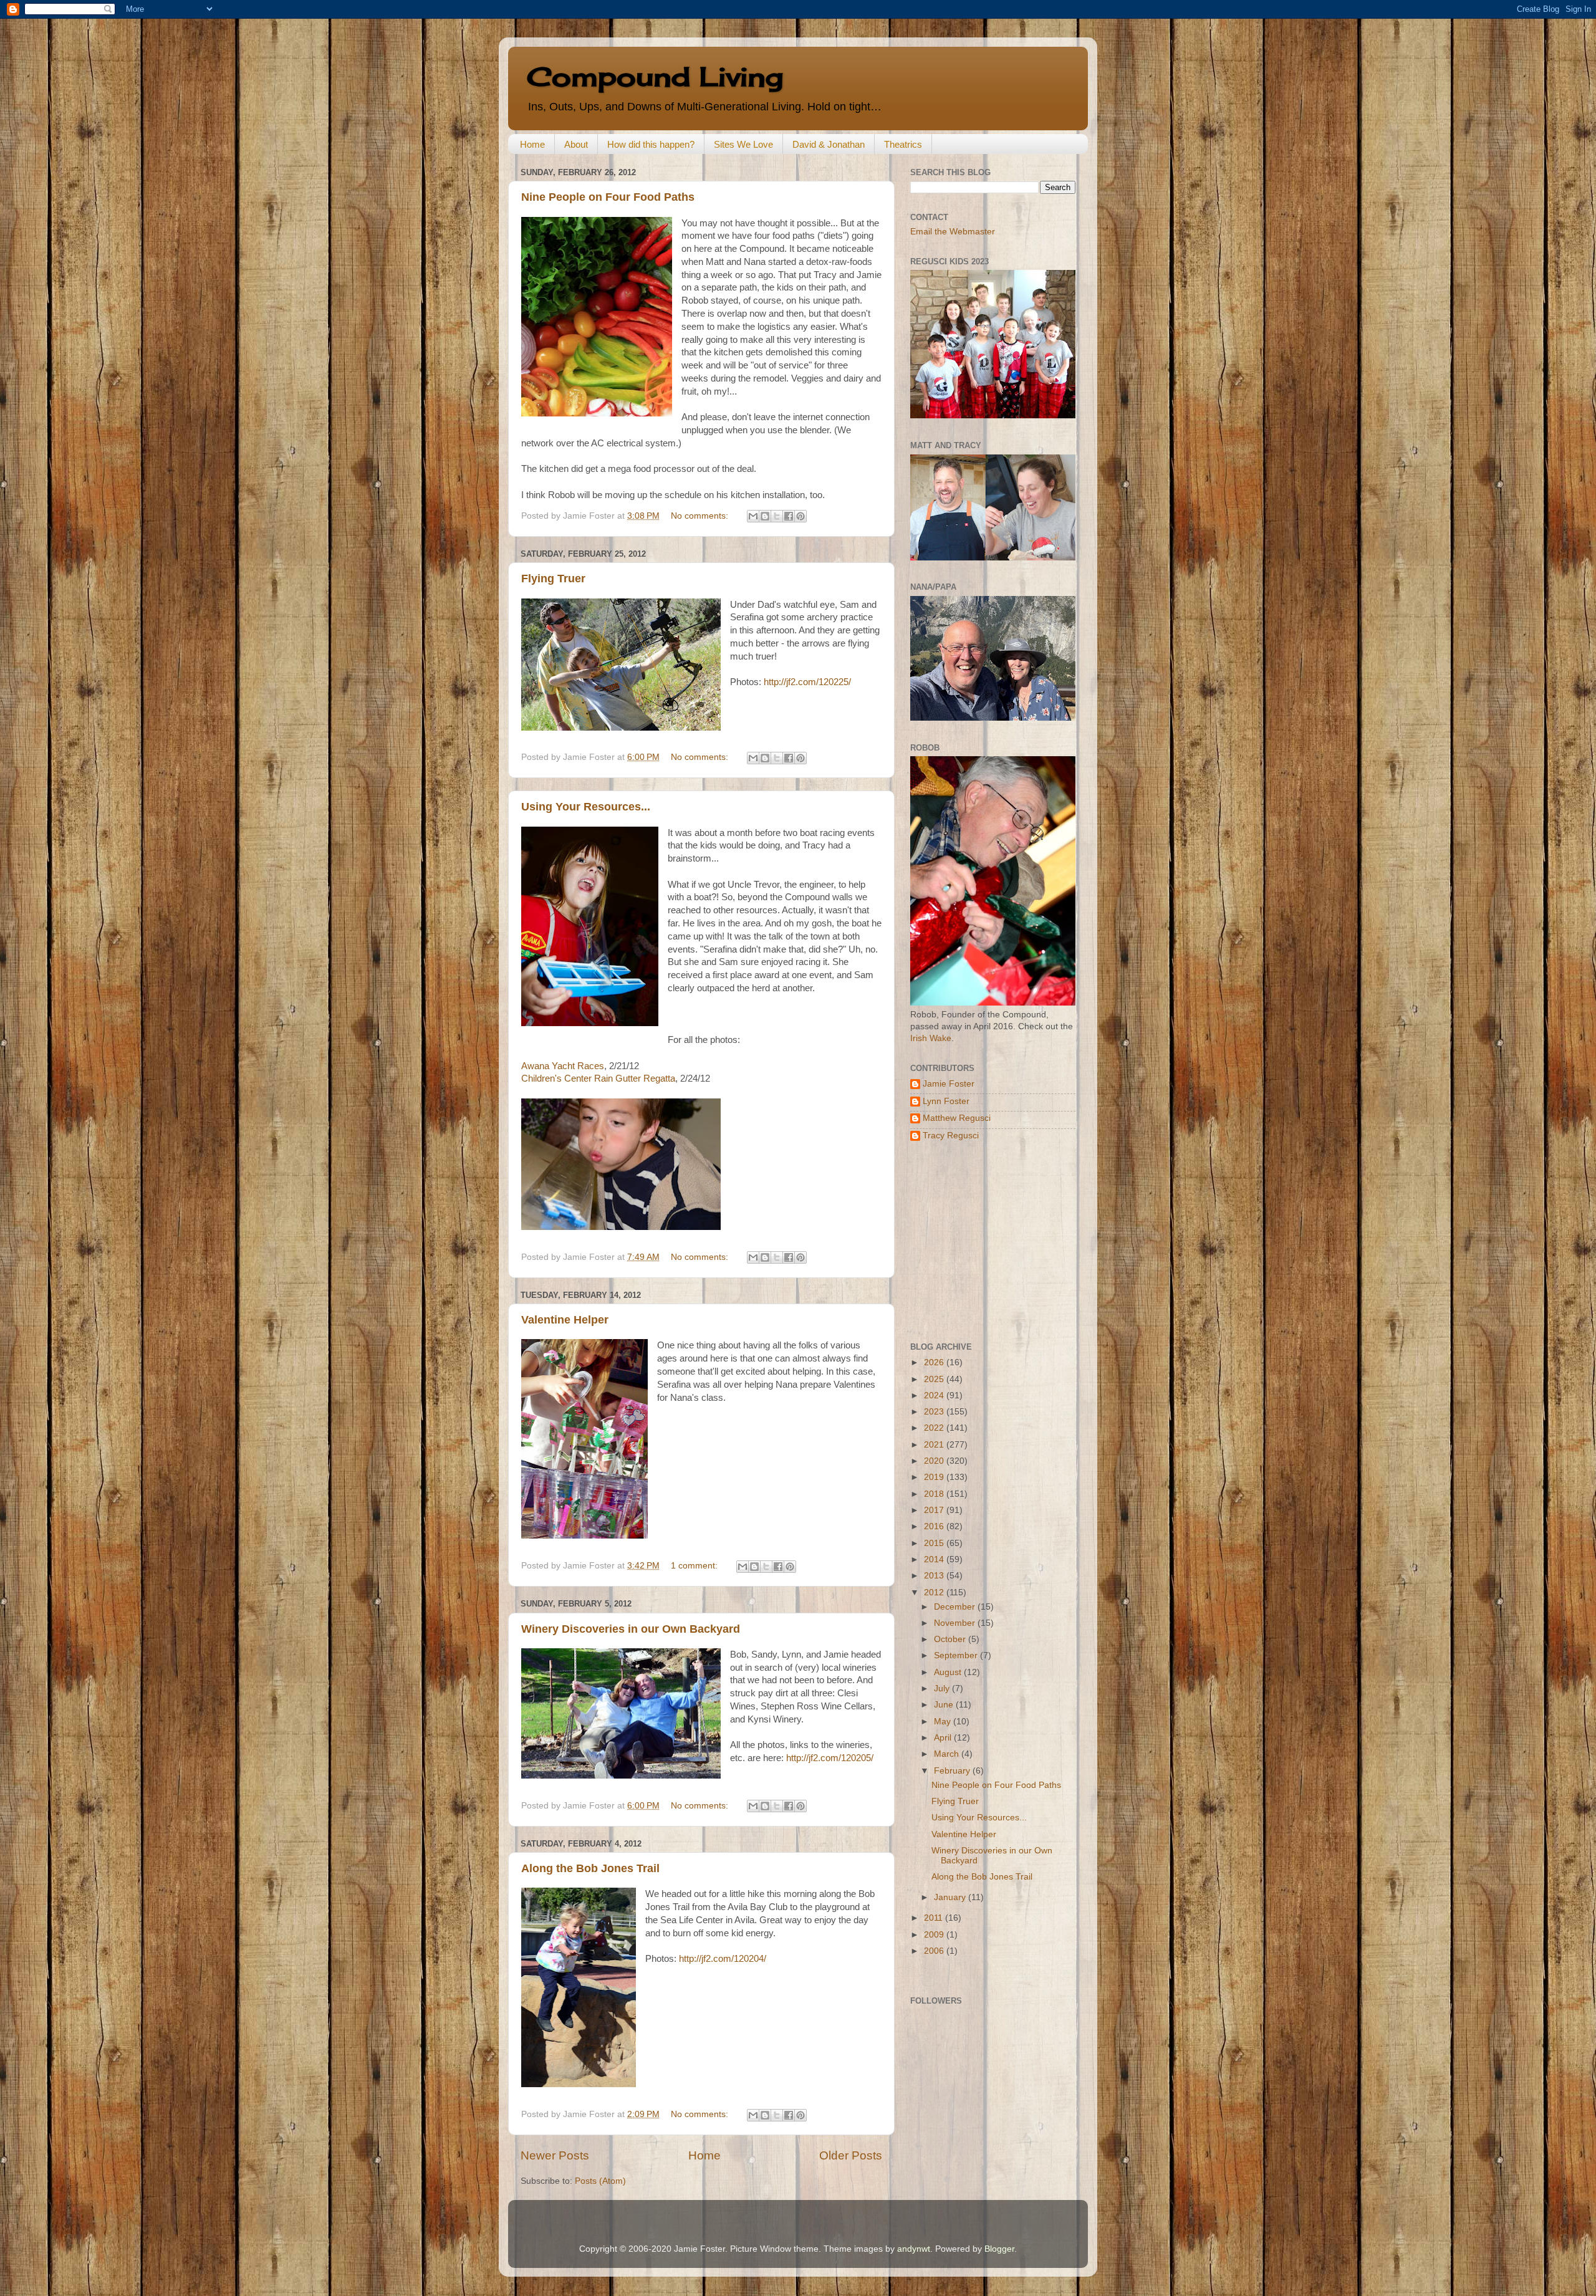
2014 (935, 1559)
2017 (935, 1510)
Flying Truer (553, 579)
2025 (935, 1379)
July (943, 1688)
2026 (935, 1362)
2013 (935, 1576)
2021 (935, 1445)
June (945, 1705)
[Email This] (753, 516)
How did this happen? (651, 144)
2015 (935, 1543)
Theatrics (903, 144)
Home (532, 144)
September (957, 1655)
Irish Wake (931, 1038)
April (944, 1738)
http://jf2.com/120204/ (723, 1959)
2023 (935, 1412)
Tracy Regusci (951, 1136)
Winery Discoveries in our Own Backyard (631, 1629)
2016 (935, 1526)
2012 (935, 1592)
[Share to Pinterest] (800, 516)
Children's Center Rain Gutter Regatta (598, 1078)
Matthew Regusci (957, 1118)
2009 (935, 1935)
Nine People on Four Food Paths (608, 197)
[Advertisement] (988, 1242)
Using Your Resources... (586, 807)
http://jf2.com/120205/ (830, 1758)
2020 (935, 1461)
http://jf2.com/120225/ (807, 682)
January (951, 1897)
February (953, 1771)
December (956, 1607)
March (948, 1754)
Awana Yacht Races (563, 1066)
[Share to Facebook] (789, 516)
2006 (935, 1951)
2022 (935, 1428)
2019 (935, 1477)
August (949, 1672)
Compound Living (655, 76)
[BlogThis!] (765, 516)
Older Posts (851, 2155)
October (951, 1639)
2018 (935, 1494)
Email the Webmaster (953, 232)
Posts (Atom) (600, 2181)
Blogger (999, 2249)
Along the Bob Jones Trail (590, 1868)
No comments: (701, 516)
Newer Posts (555, 2155)
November (956, 1623)
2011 (935, 1918)
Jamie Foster (949, 1084)
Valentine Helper (565, 1320)
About (576, 144)
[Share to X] (777, 516)
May (944, 1722)
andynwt (914, 2249)
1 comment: (695, 1566)
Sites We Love (743, 144)
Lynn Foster (946, 1101)
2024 (935, 1395)
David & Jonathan (829, 144)
